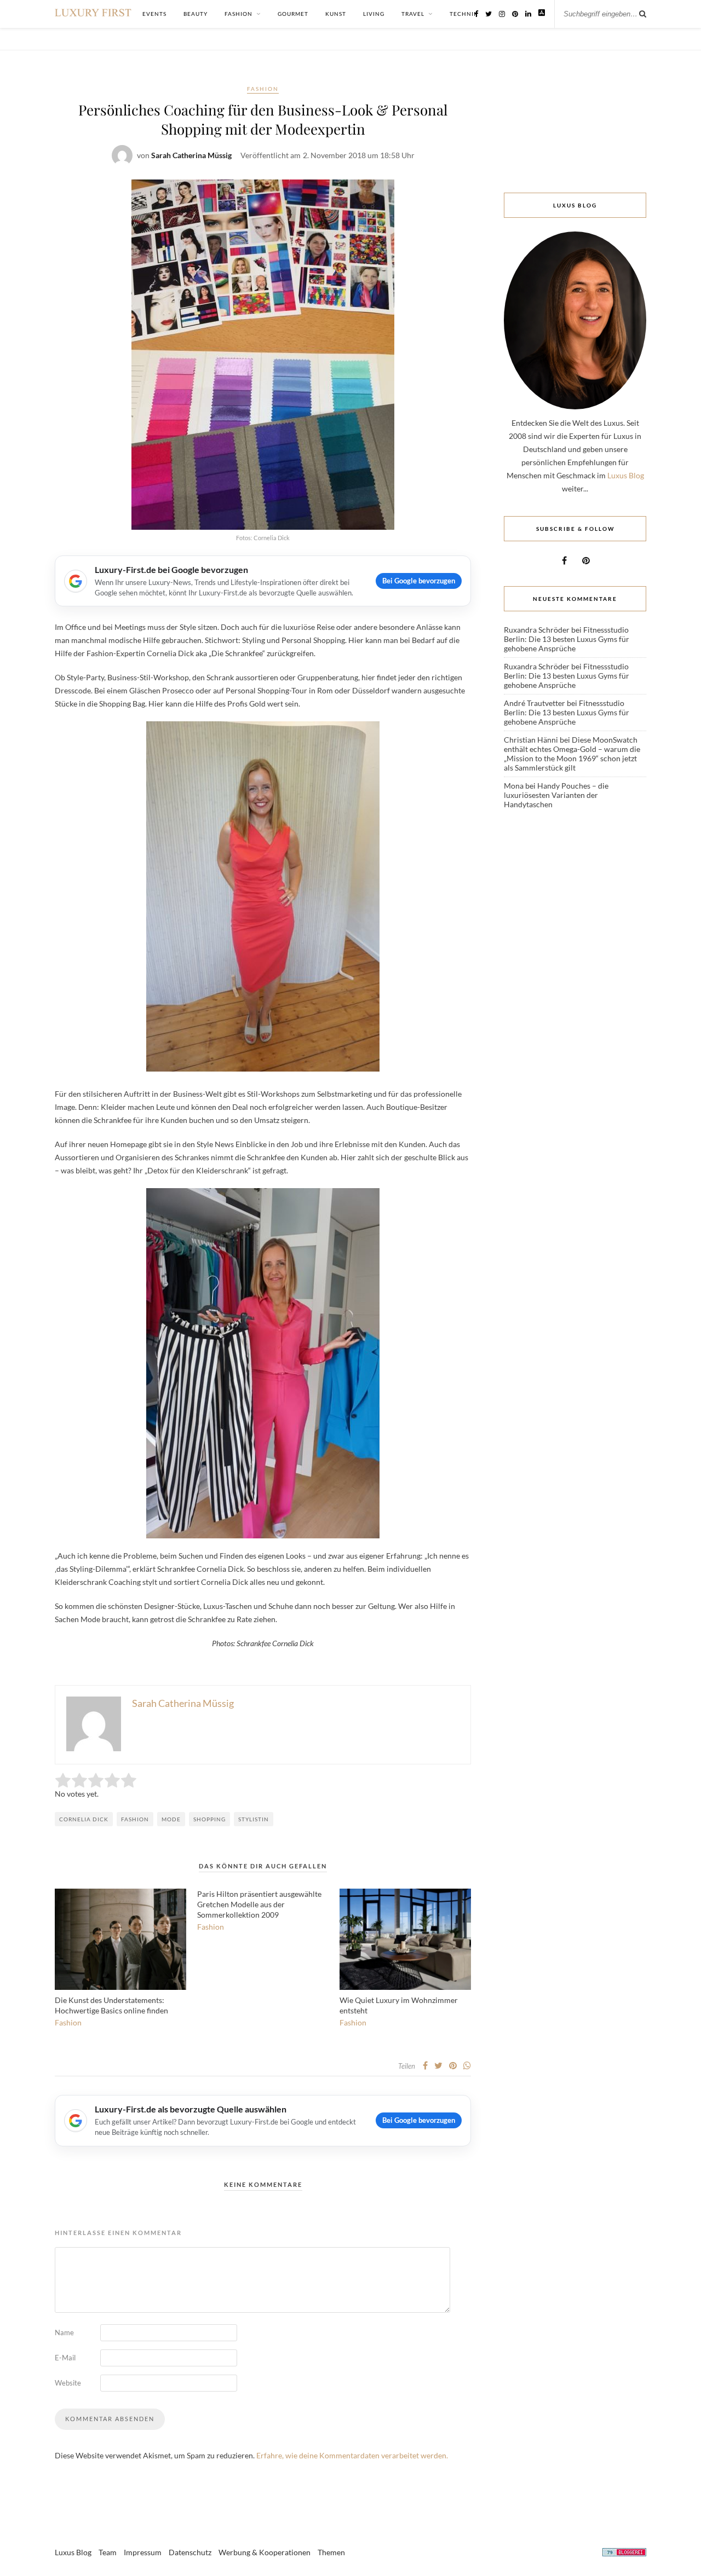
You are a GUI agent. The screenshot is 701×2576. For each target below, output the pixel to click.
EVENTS (154, 14)
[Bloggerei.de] (624, 2554)
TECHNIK (464, 14)
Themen (331, 2552)
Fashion (263, 89)
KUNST (336, 14)
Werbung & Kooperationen (265, 2552)
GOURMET (293, 14)
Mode (171, 1819)
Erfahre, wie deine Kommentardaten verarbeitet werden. (352, 2455)
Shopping (209, 1819)
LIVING (374, 14)
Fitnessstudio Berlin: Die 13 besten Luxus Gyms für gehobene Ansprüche (567, 639)
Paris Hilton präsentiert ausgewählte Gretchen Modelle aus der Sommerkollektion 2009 (259, 1904)
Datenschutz (190, 2552)
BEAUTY (196, 14)
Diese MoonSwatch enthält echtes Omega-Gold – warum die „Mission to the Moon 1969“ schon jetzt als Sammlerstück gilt (572, 754)
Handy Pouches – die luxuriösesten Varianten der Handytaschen (556, 795)
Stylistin (254, 1819)
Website (68, 2383)
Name (64, 2332)
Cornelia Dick (84, 1819)
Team (108, 2552)
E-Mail (65, 2358)
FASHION (239, 14)
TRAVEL (413, 14)
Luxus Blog (626, 475)
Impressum (143, 2552)
